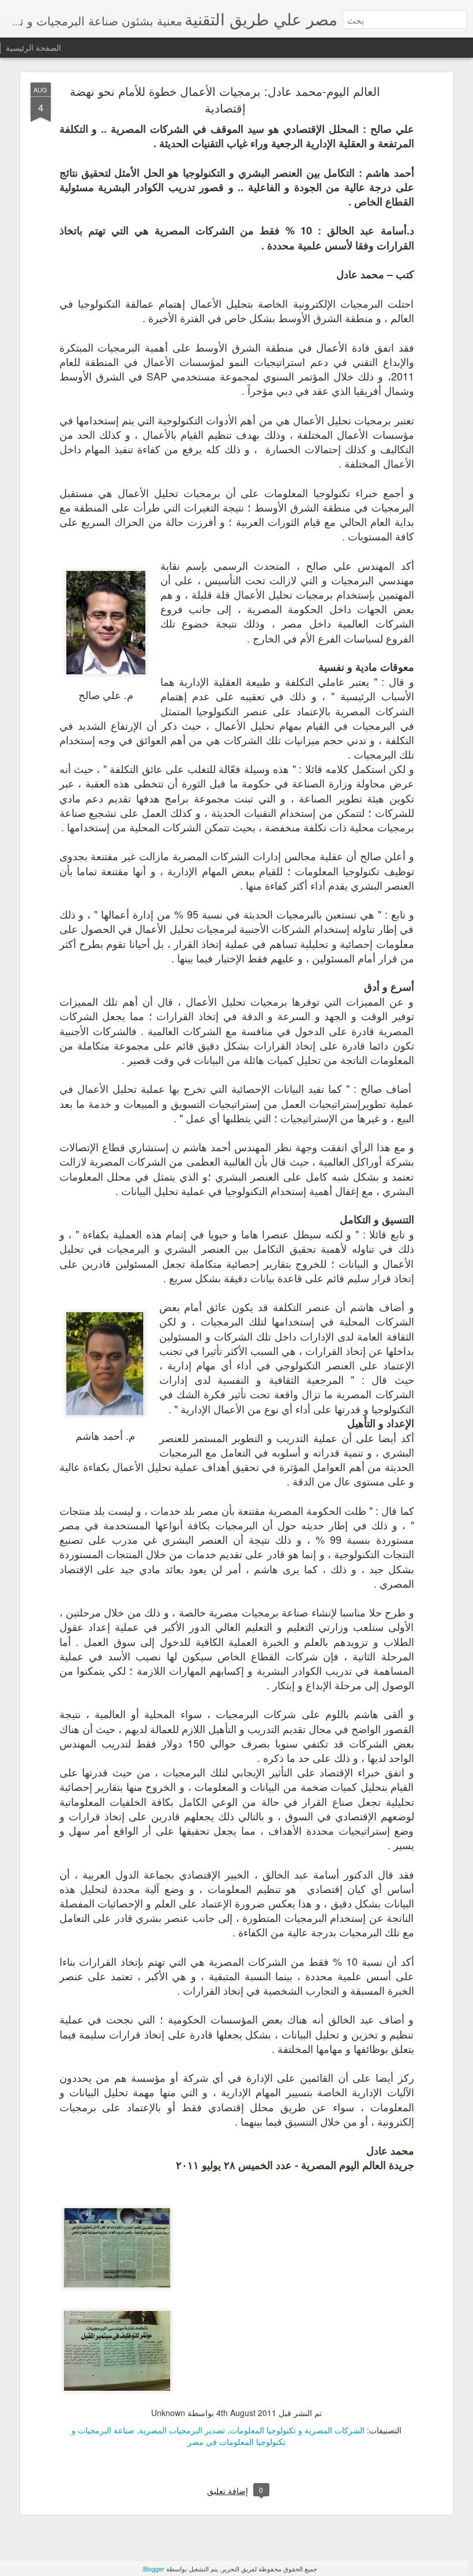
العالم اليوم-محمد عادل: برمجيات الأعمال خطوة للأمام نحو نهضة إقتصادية (225, 99)
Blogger (154, 2568)
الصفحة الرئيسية (33, 47)
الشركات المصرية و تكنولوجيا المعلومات (297, 2430)
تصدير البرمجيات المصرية (182, 2430)
